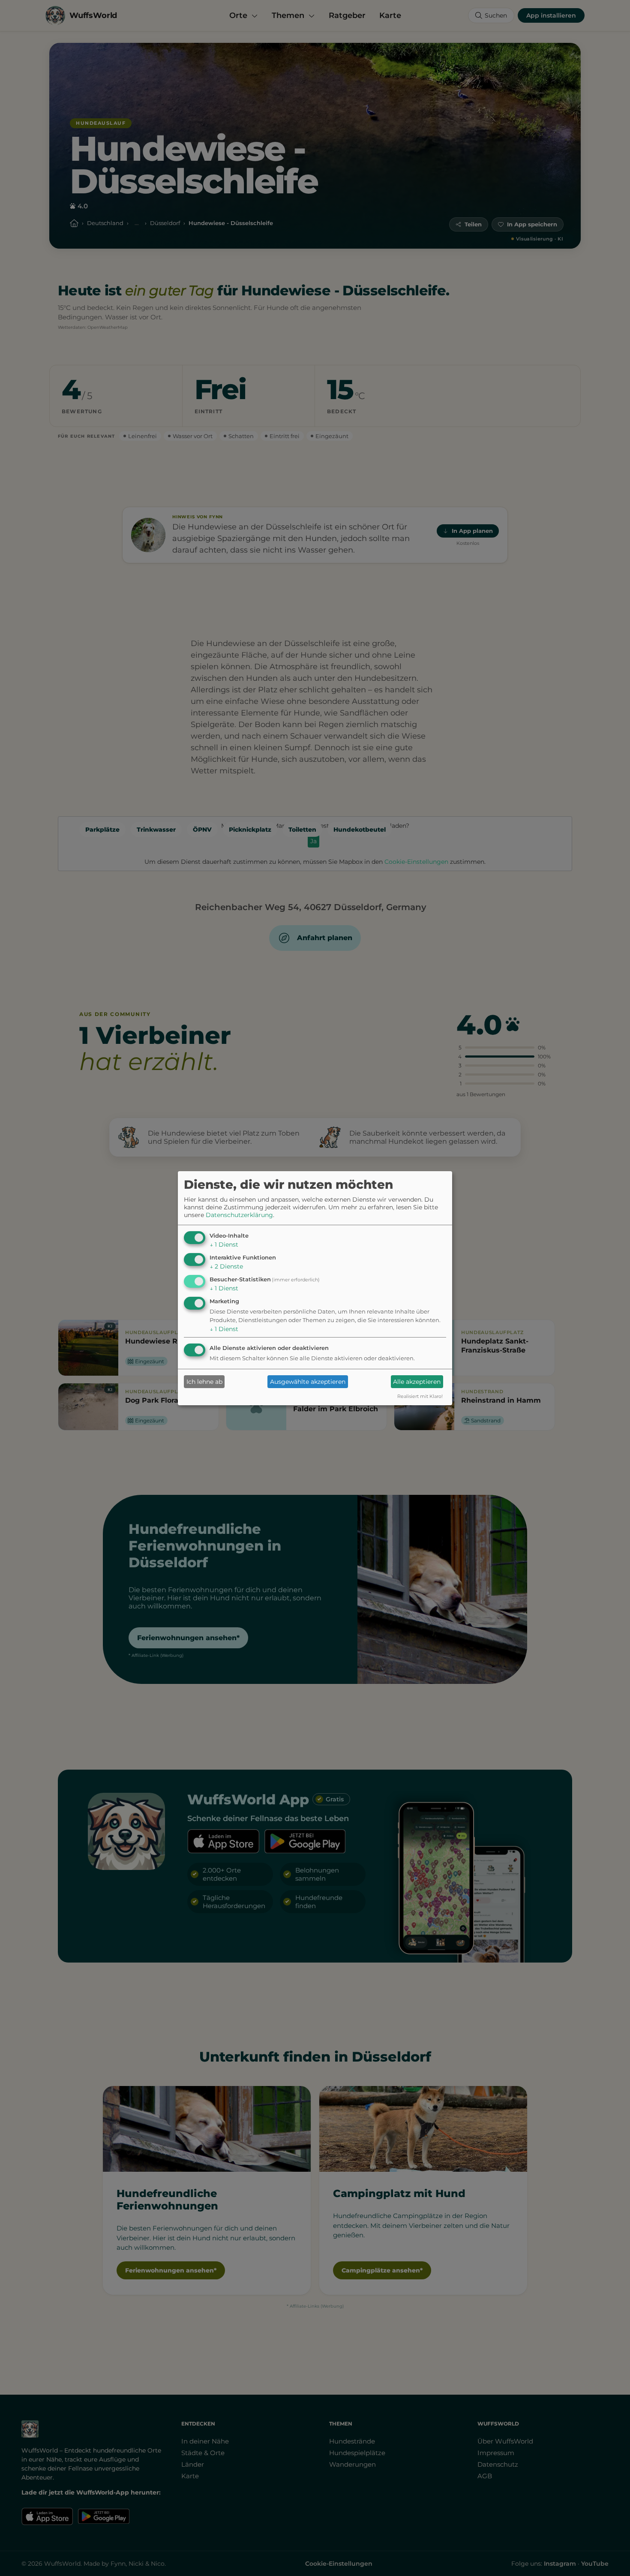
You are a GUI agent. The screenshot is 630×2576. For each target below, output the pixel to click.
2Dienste (226, 1266)
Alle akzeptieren (417, 1382)
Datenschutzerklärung (239, 1215)
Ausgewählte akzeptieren (308, 1382)
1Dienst (224, 1244)
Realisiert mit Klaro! (420, 1396)
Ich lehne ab (204, 1382)
